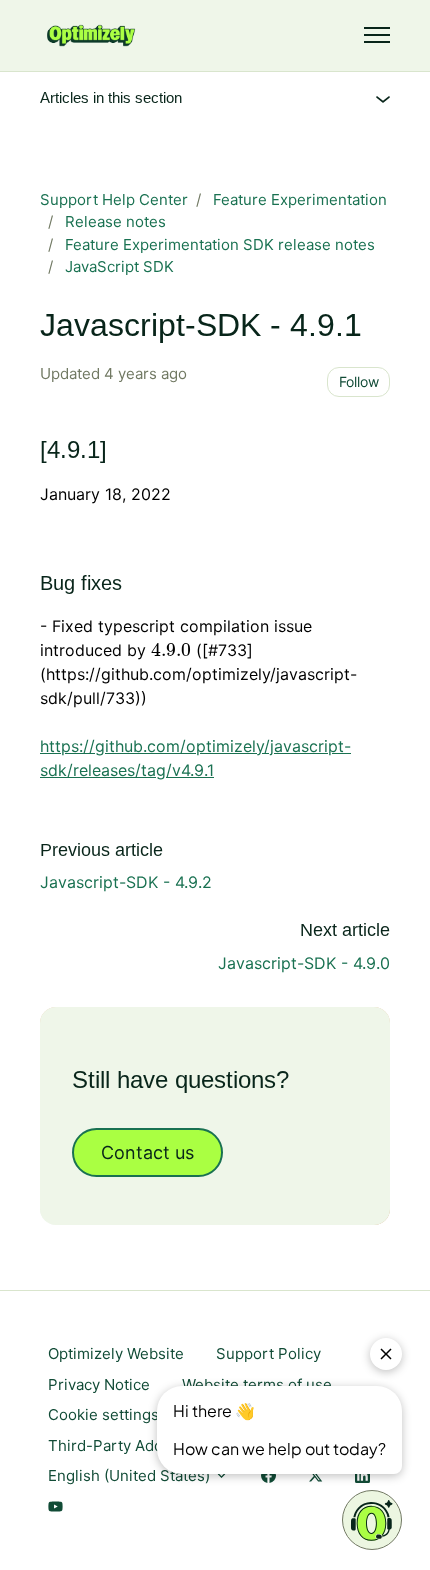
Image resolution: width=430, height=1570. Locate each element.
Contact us (147, 1152)
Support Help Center (114, 199)
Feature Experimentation (300, 199)
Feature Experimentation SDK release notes (220, 244)
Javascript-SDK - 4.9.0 (304, 963)
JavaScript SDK (119, 266)
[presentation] (171, 649)
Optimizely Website (116, 1353)
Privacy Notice (99, 1384)
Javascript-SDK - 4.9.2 (126, 882)
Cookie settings (103, 1414)
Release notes (115, 221)
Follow (359, 381)
